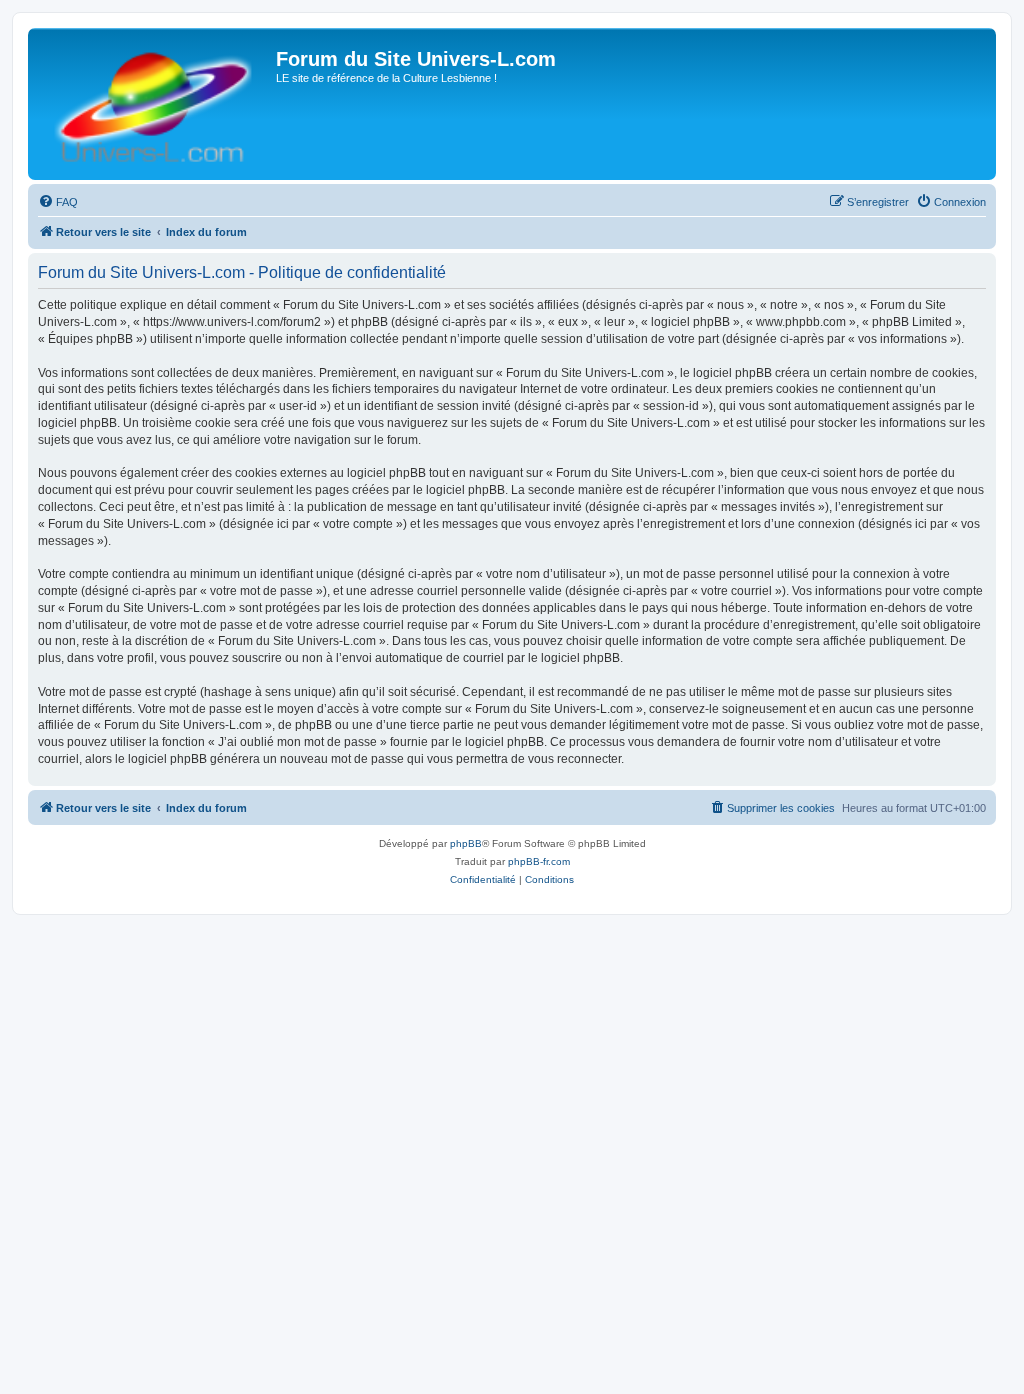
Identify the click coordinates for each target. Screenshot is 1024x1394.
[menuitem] (58, 202)
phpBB (466, 843)
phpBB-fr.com (539, 861)
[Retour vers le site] (154, 104)
